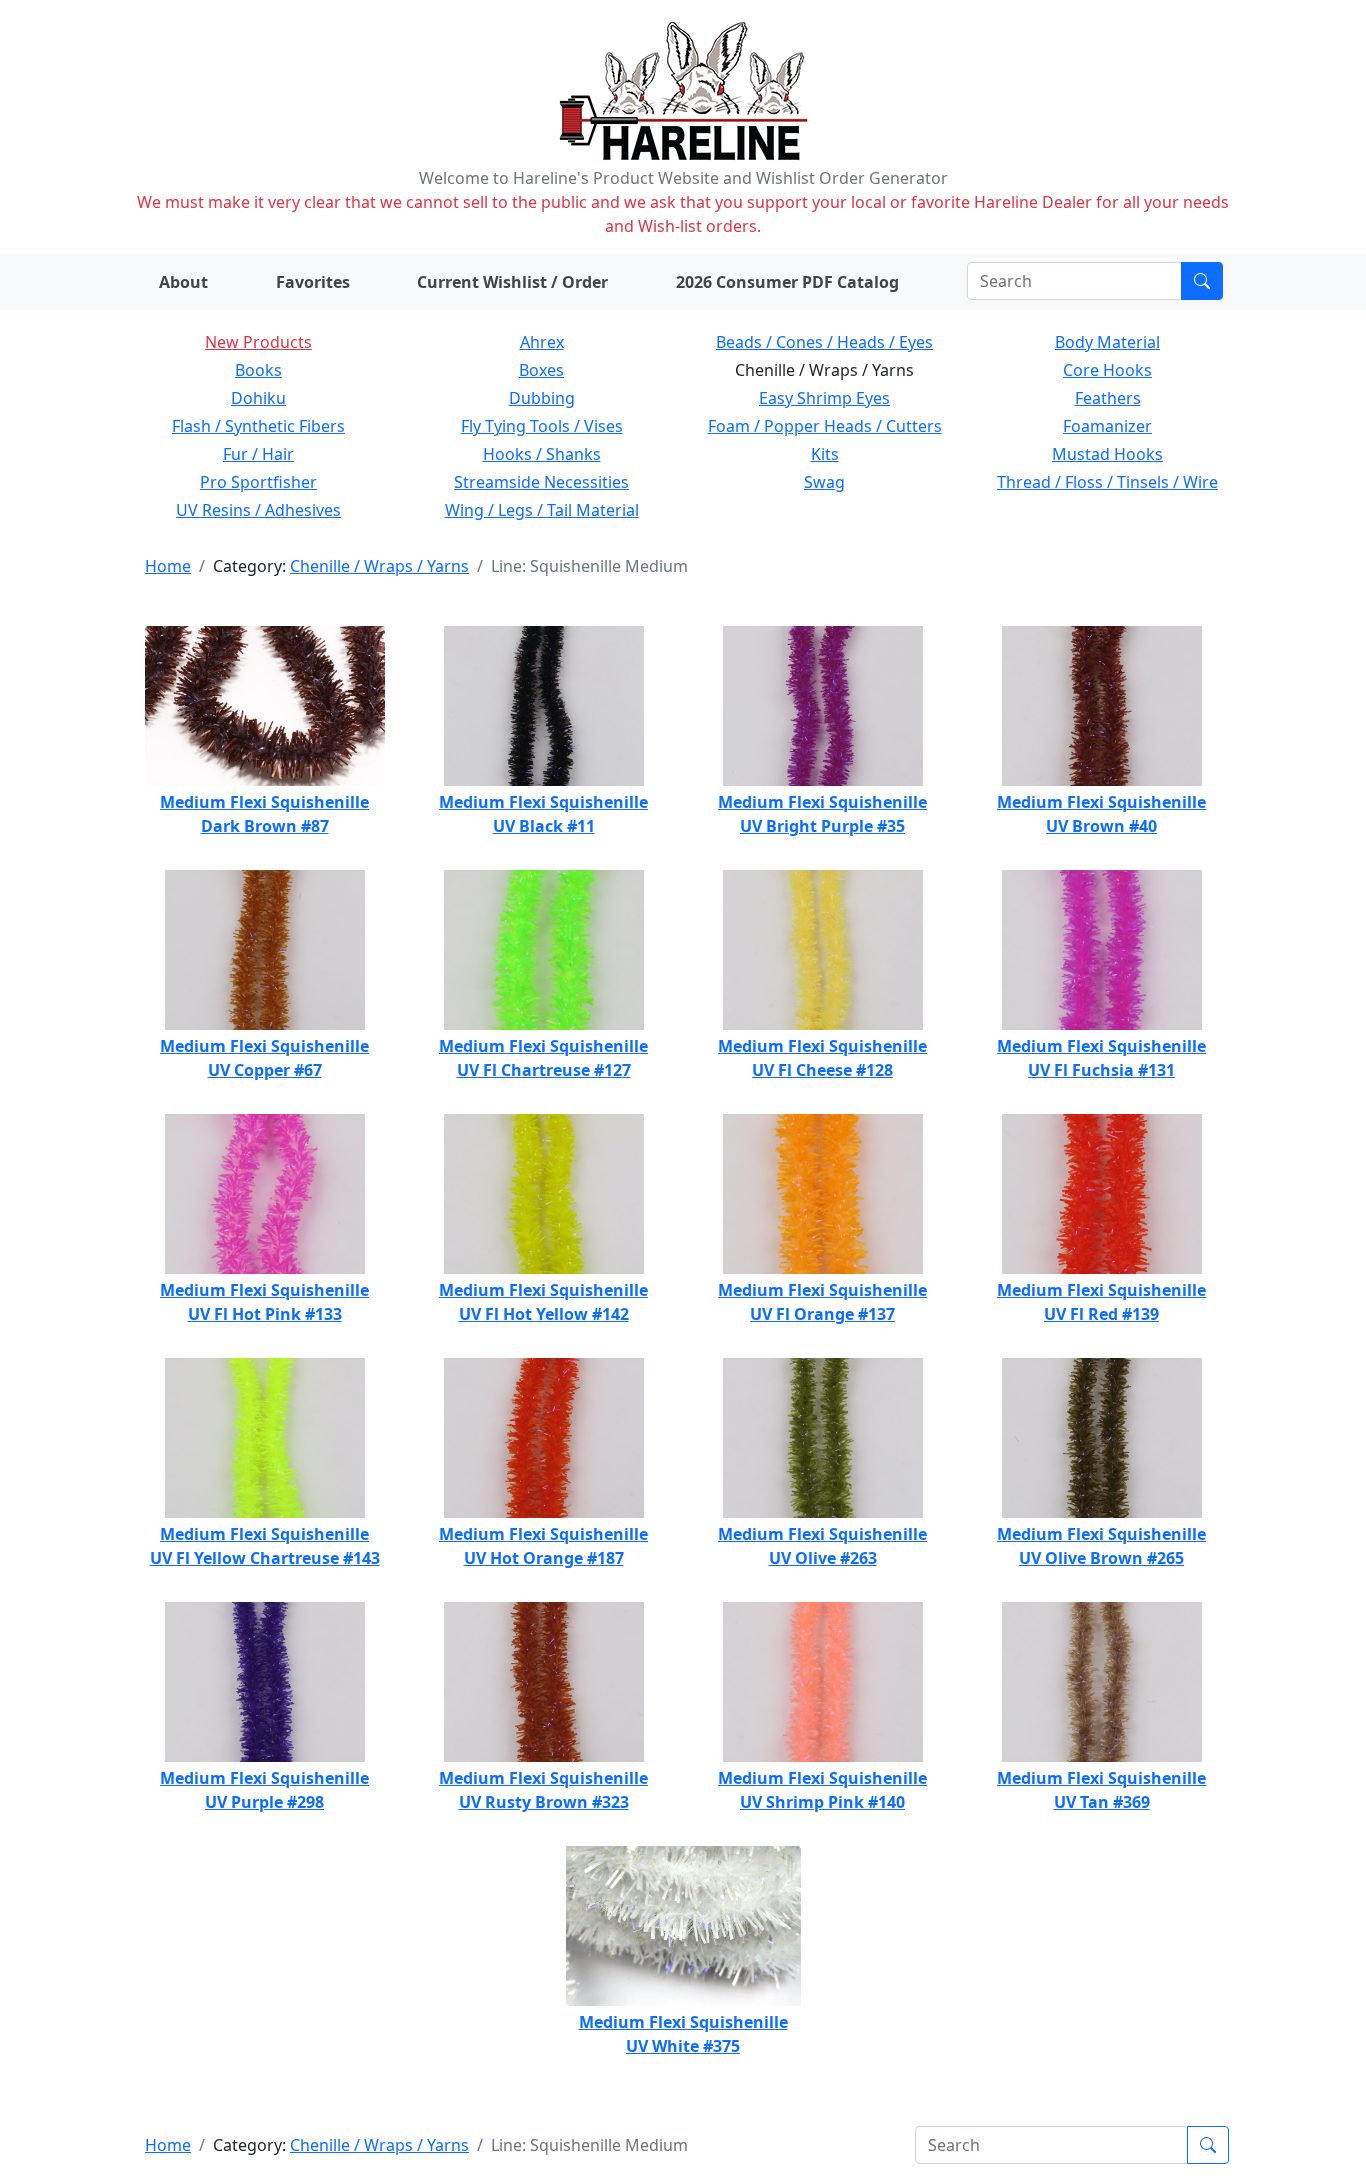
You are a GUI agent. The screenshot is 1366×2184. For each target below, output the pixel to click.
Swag (824, 482)
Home (168, 566)
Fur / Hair (258, 454)
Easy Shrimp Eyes (824, 398)
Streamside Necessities (541, 482)
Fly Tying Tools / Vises (542, 426)
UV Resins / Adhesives (258, 510)
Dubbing (542, 398)
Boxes (541, 370)
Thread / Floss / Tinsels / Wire (1107, 482)
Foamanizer (1107, 426)
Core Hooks (1107, 370)
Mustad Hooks (1107, 454)
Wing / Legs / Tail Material (542, 510)
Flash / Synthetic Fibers (258, 426)
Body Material (1107, 342)
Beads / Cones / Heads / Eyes (824, 342)
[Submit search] (1202, 281)
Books (258, 370)
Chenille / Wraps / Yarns (379, 566)
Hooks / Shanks (542, 454)
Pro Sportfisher (258, 482)
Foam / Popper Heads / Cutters (825, 426)
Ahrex (542, 342)
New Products (258, 342)
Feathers (1108, 398)
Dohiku (258, 398)
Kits (825, 454)
